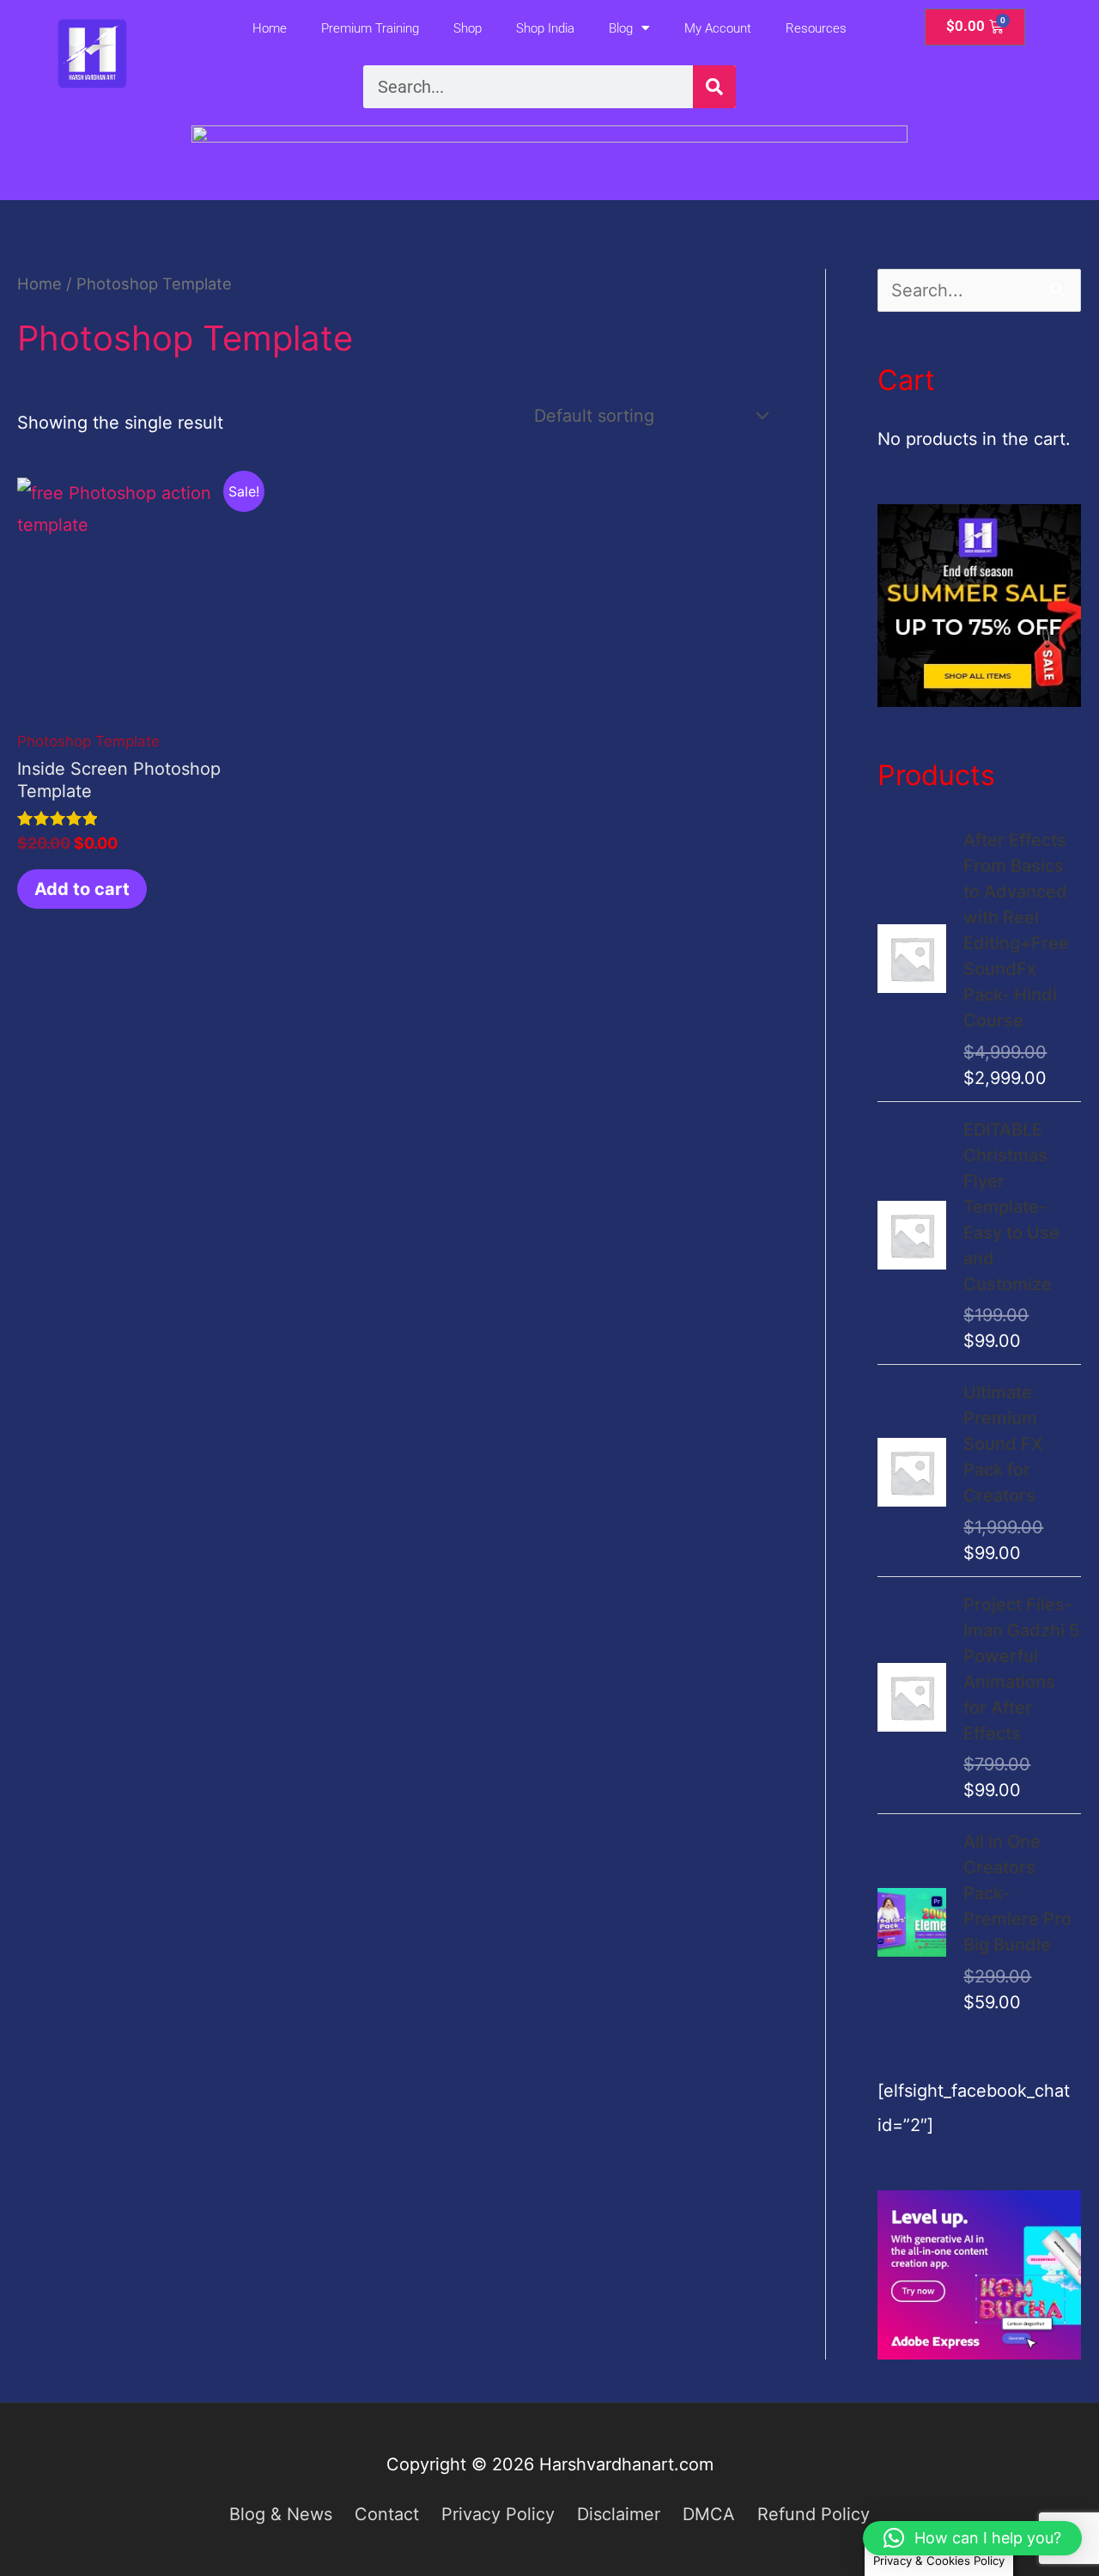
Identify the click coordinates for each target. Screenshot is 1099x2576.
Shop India (545, 28)
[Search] (714, 87)
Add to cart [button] (82, 889)
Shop (468, 28)
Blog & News (281, 2514)
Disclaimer (619, 2514)
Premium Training (370, 28)
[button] (972, 2538)
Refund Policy (814, 2514)
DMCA (709, 2514)
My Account (718, 28)
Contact (387, 2514)
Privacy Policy (498, 2514)
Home (270, 28)
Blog (621, 28)
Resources (816, 28)
